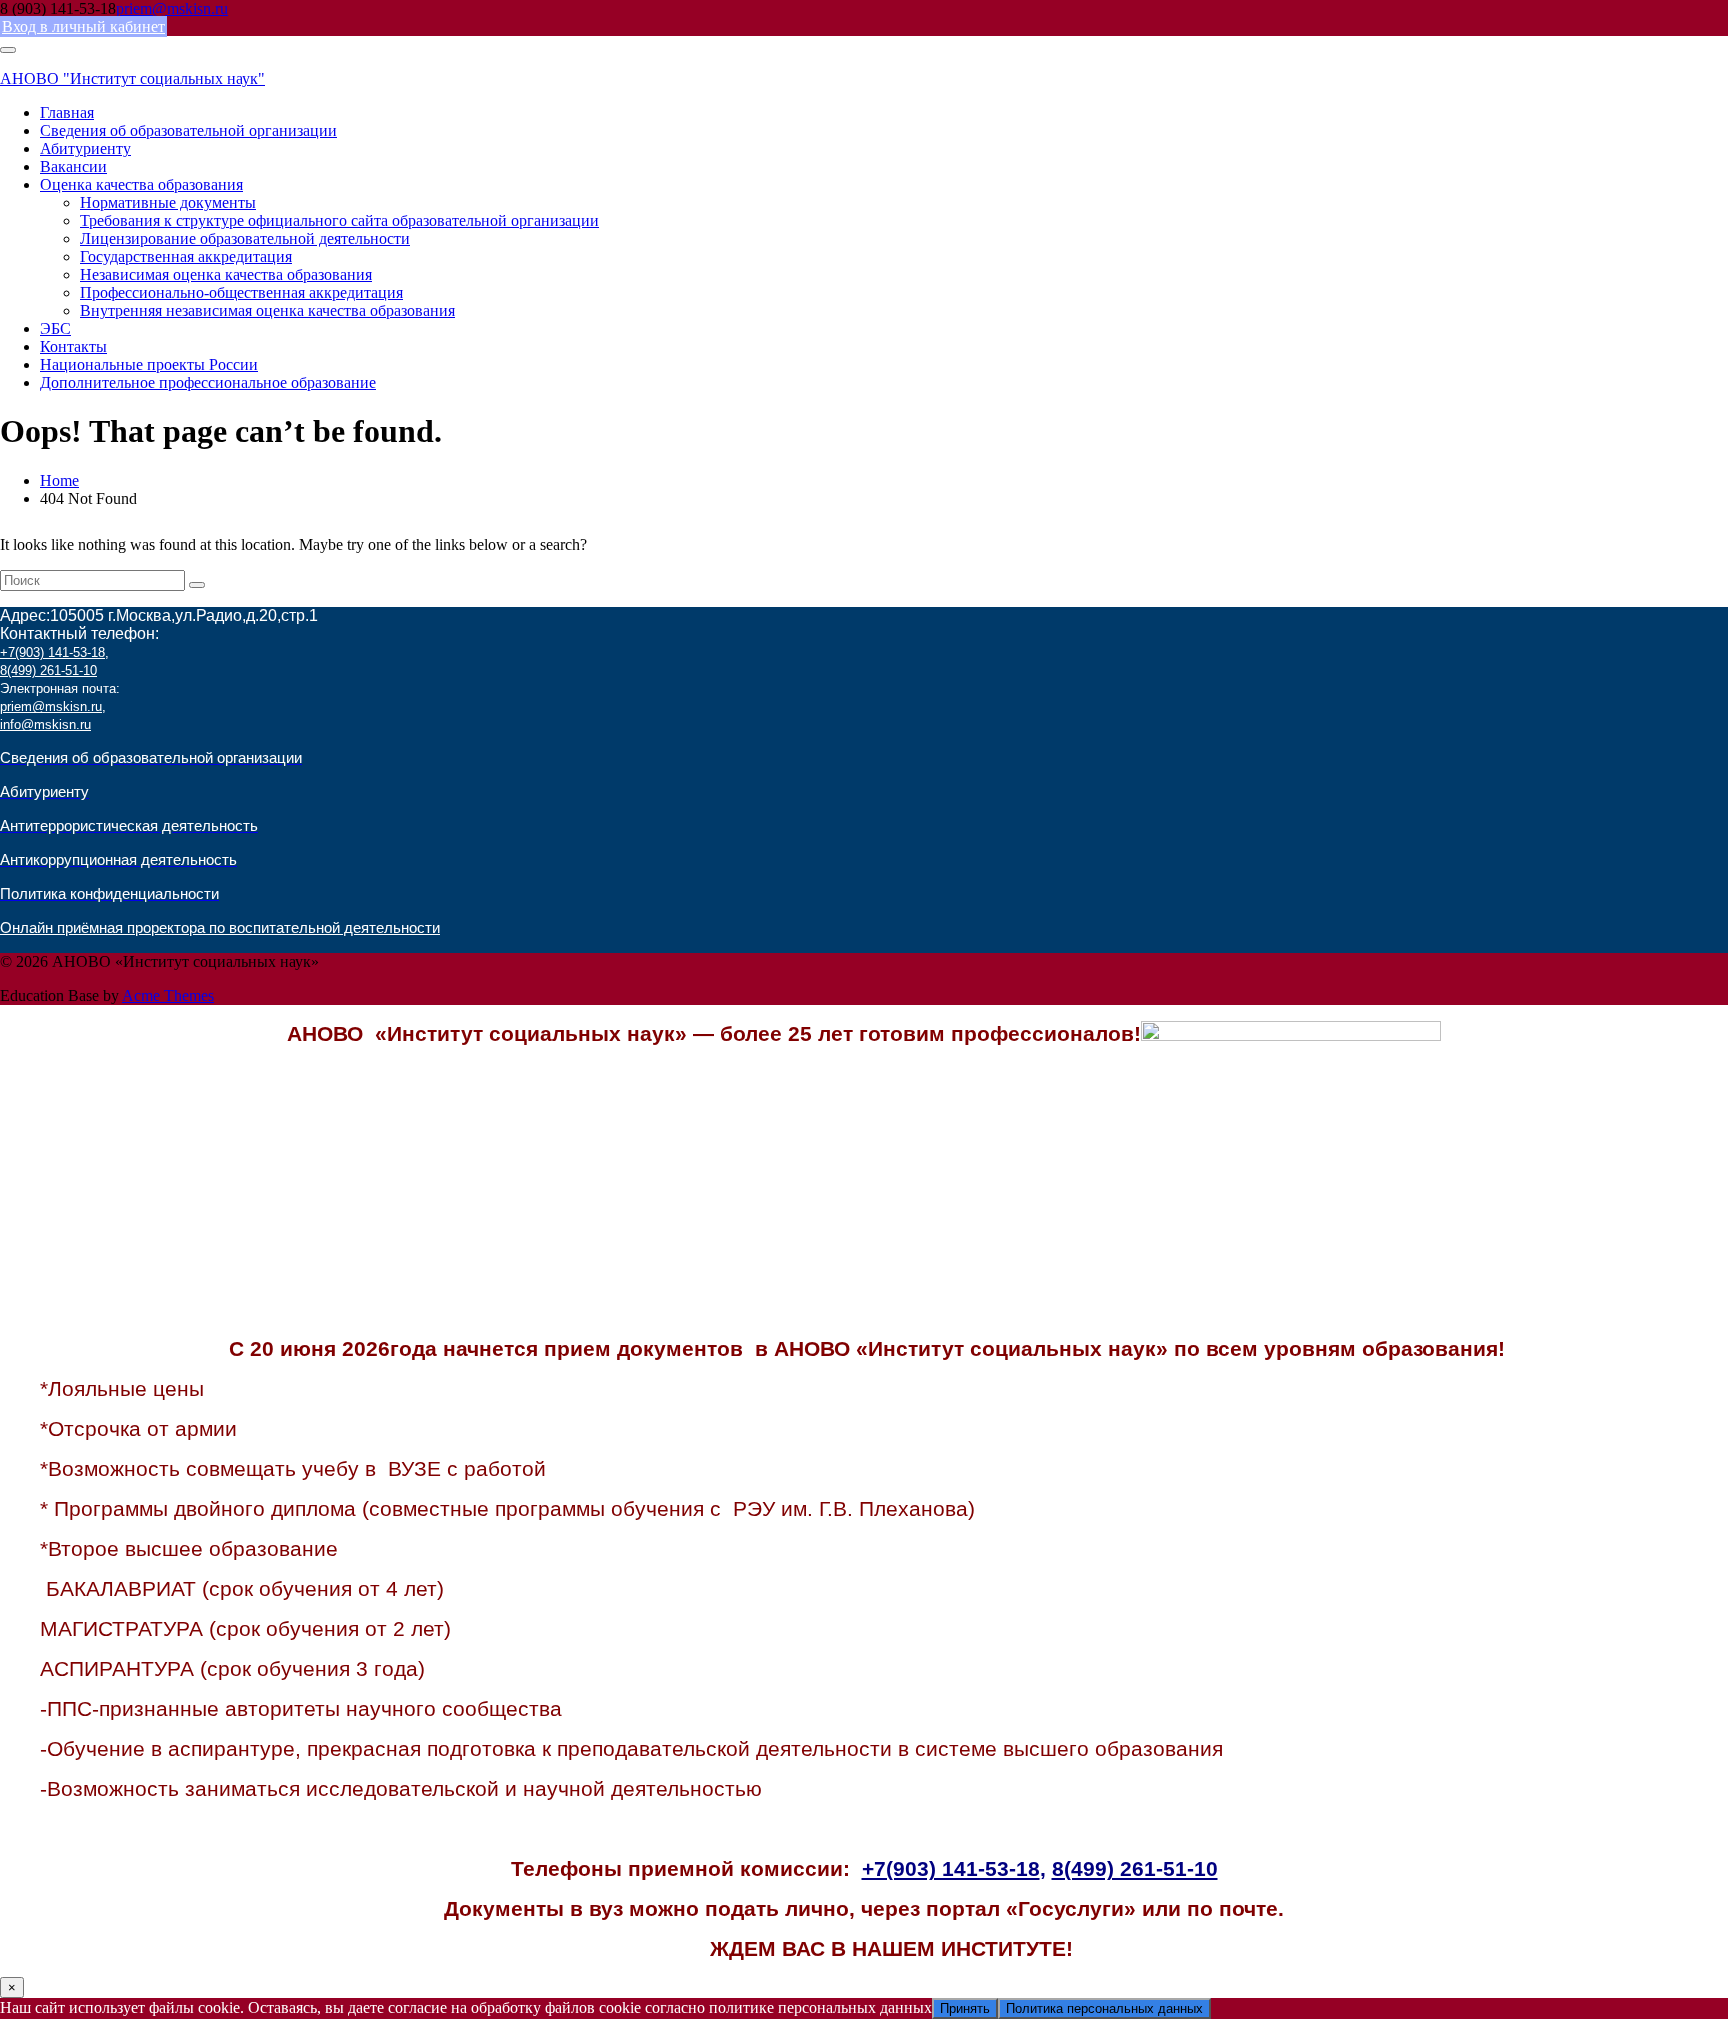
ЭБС (55, 328)
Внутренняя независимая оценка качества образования (267, 310)
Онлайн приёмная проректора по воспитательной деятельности (220, 928)
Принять (965, 2008)
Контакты (73, 346)
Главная (67, 112)
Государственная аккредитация (186, 256)
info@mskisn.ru (45, 724)
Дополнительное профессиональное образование (208, 382)
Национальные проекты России (149, 364)
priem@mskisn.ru (172, 8)
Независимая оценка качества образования (226, 274)
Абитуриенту (85, 148)
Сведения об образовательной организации (188, 130)
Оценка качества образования (141, 184)
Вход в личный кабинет (83, 26)
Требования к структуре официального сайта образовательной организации (339, 220)
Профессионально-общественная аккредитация (241, 292)
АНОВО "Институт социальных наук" (132, 78)
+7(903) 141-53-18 (52, 652)
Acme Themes (168, 995)
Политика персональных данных (1104, 2008)
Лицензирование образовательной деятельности (245, 238)
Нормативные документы (168, 202)
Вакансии (73, 166)
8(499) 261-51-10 (48, 670)
